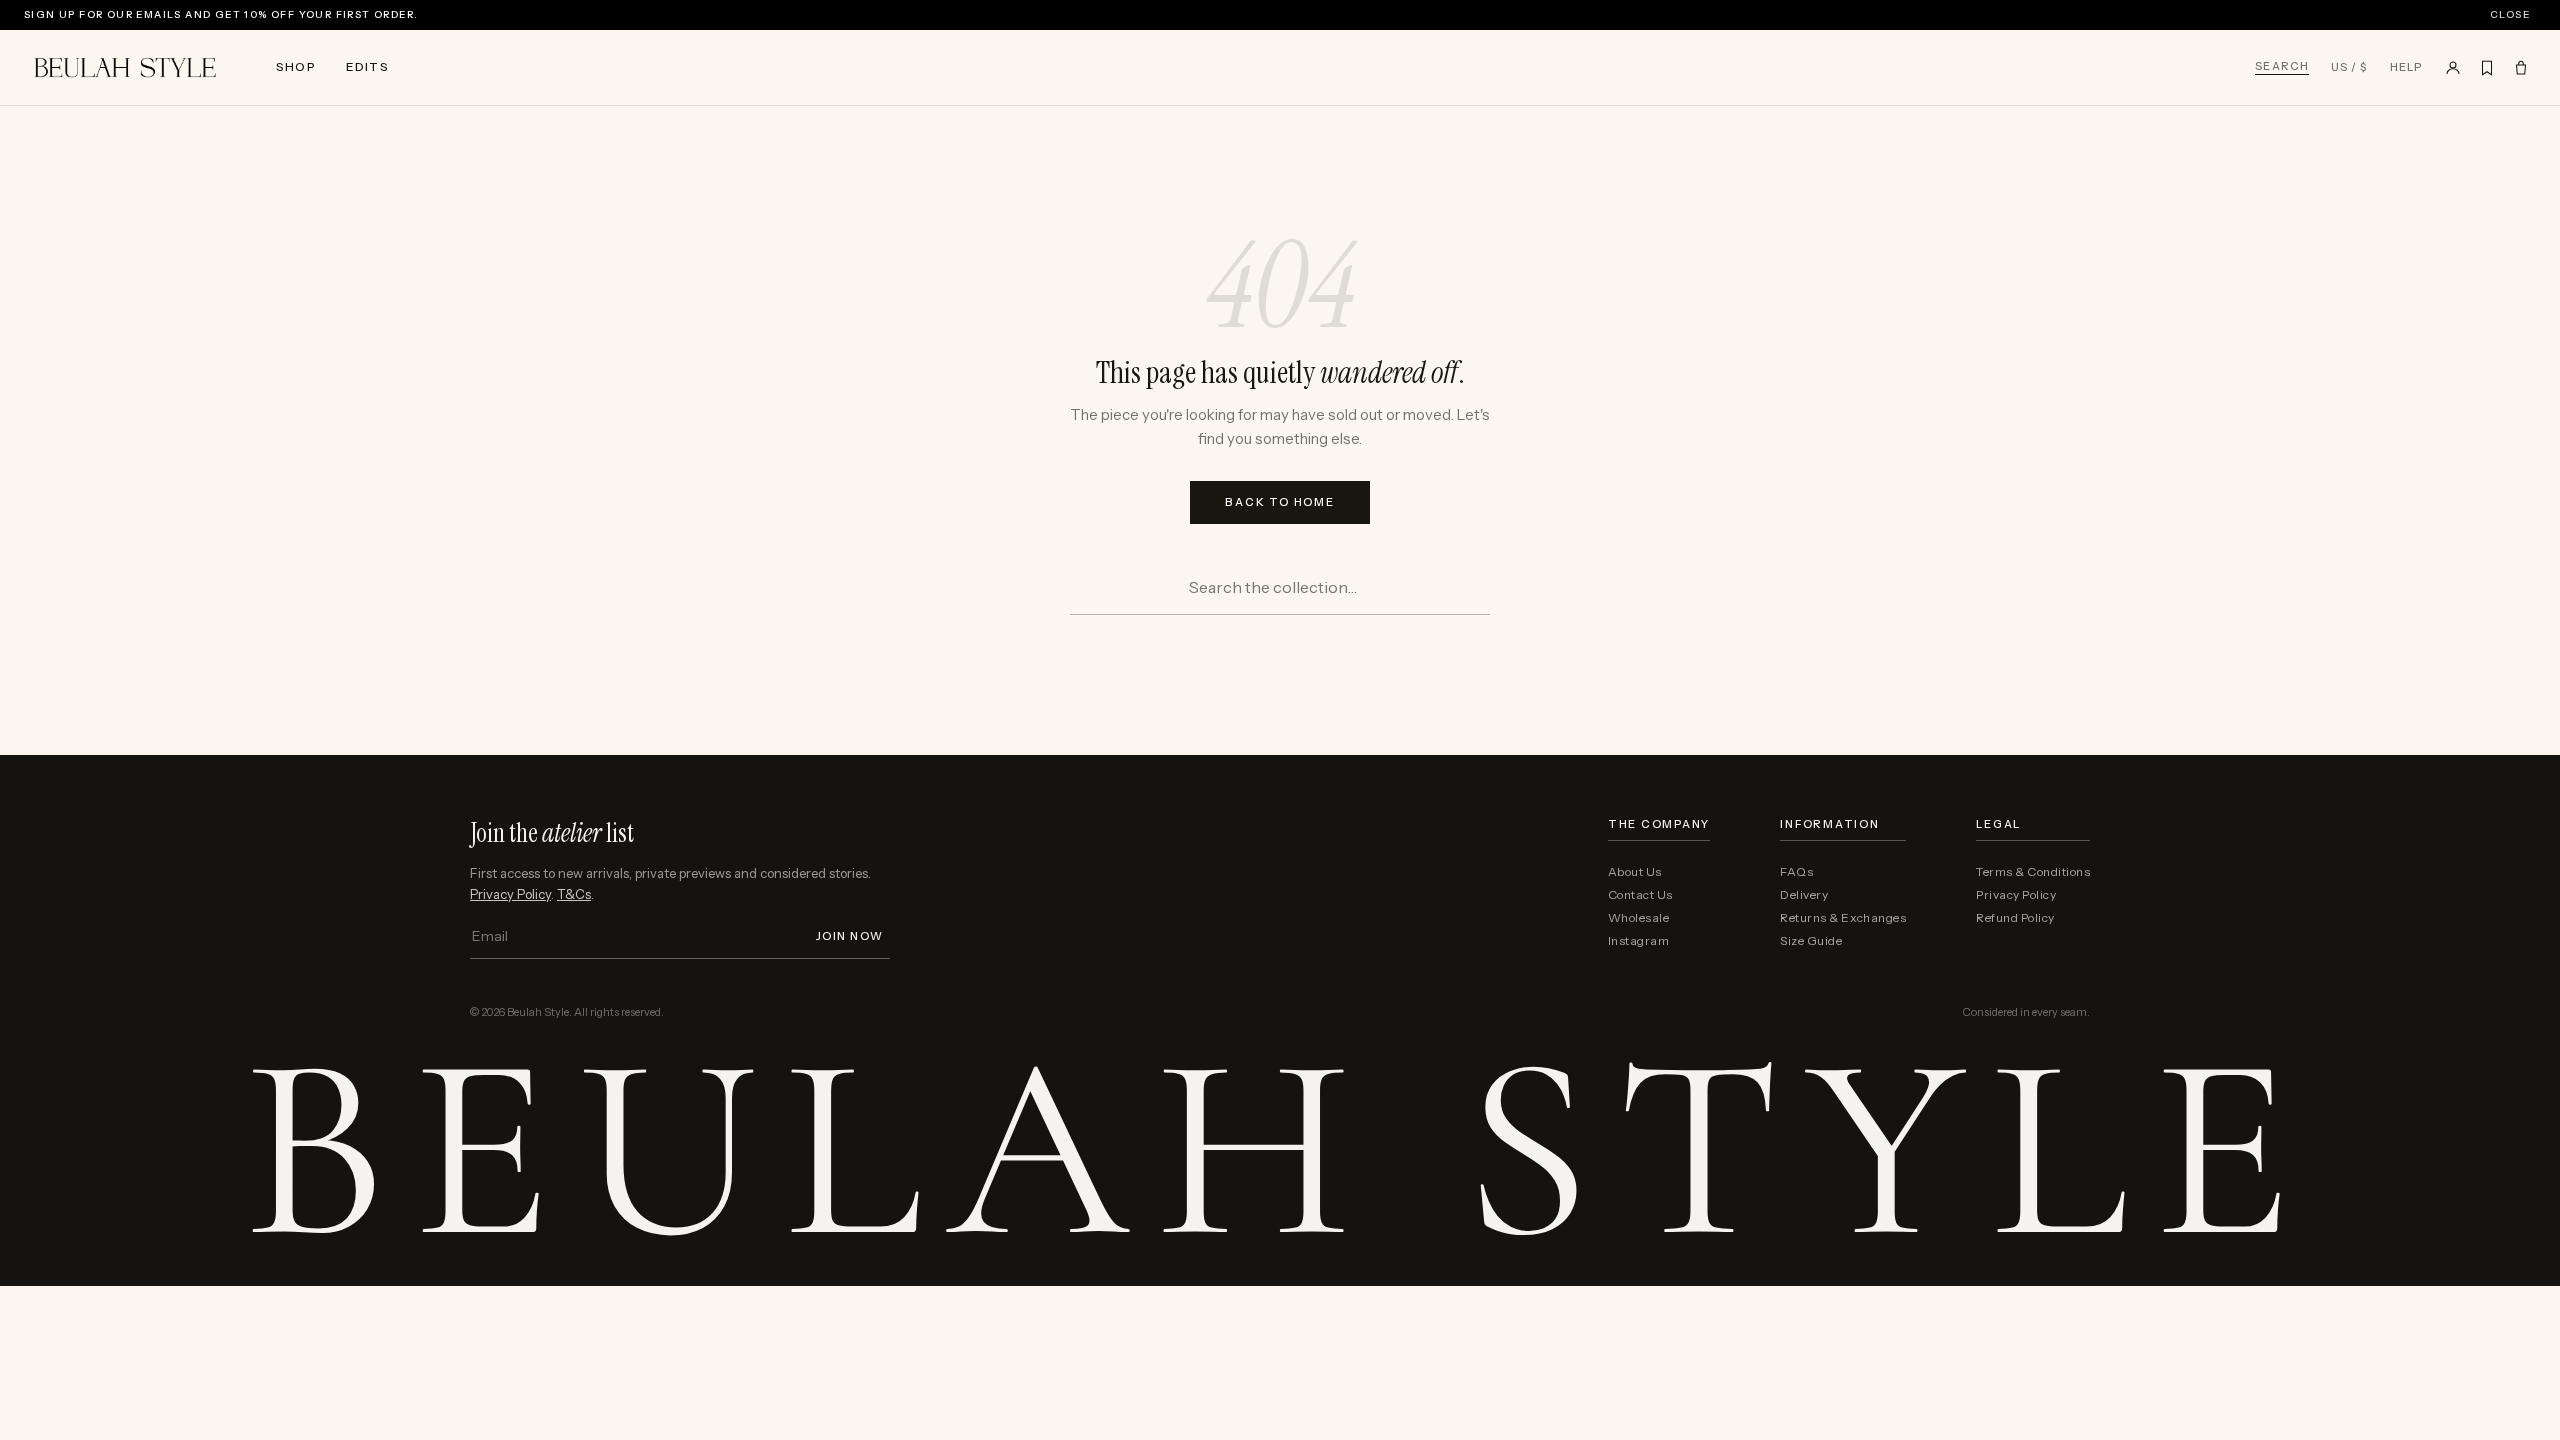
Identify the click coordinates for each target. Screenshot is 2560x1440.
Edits (367, 66)
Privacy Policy (510, 894)
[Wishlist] (2487, 68)
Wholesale (1638, 918)
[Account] (2453, 68)
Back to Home (1279, 502)
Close (2510, 15)
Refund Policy (2015, 918)
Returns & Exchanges (1843, 918)
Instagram (1638, 941)
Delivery (1804, 895)
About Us (1635, 872)
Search (2282, 67)
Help (2406, 67)
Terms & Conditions (2033, 872)
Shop (296, 66)
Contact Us (1640, 895)
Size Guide (1811, 941)
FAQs (1796, 872)
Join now (850, 936)
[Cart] (2521, 68)
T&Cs (574, 894)
